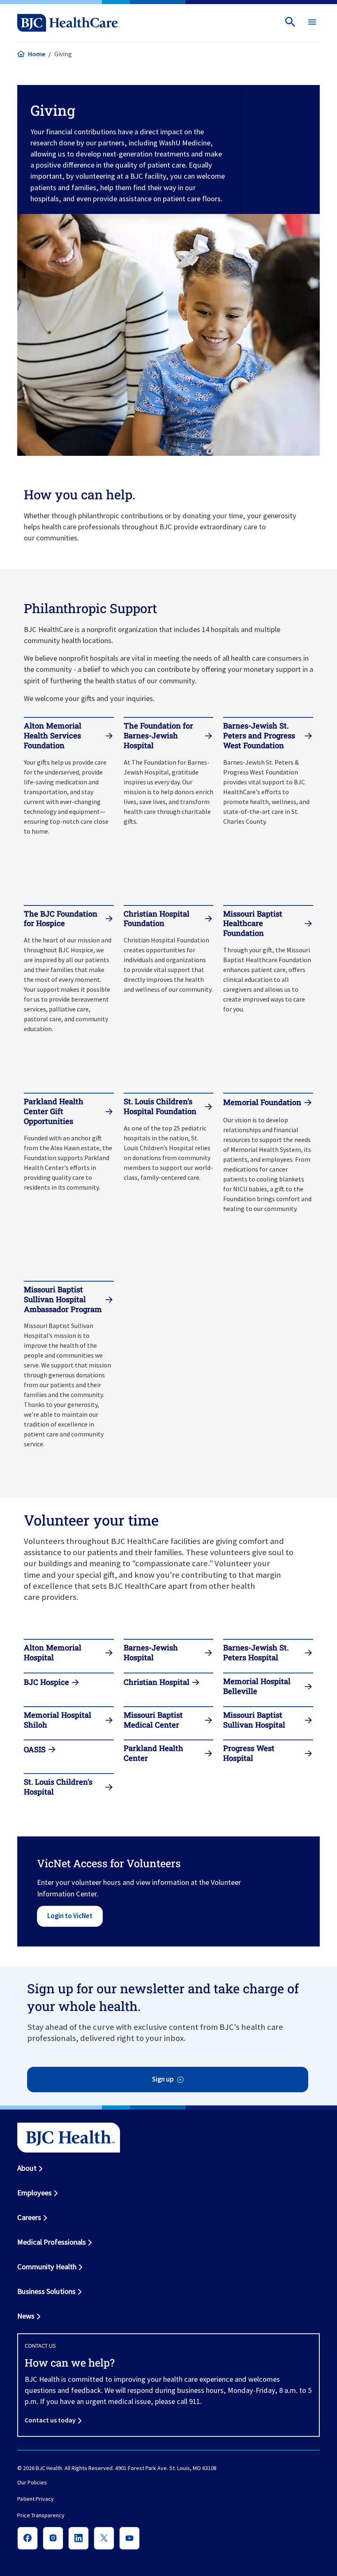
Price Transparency (41, 2516)
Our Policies (32, 2483)
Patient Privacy (36, 2499)
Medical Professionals (52, 2242)
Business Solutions (46, 2291)
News (26, 2316)
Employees (35, 2193)
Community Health (47, 2267)
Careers (29, 2217)
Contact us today (50, 2420)
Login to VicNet (70, 1916)
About (27, 2168)
